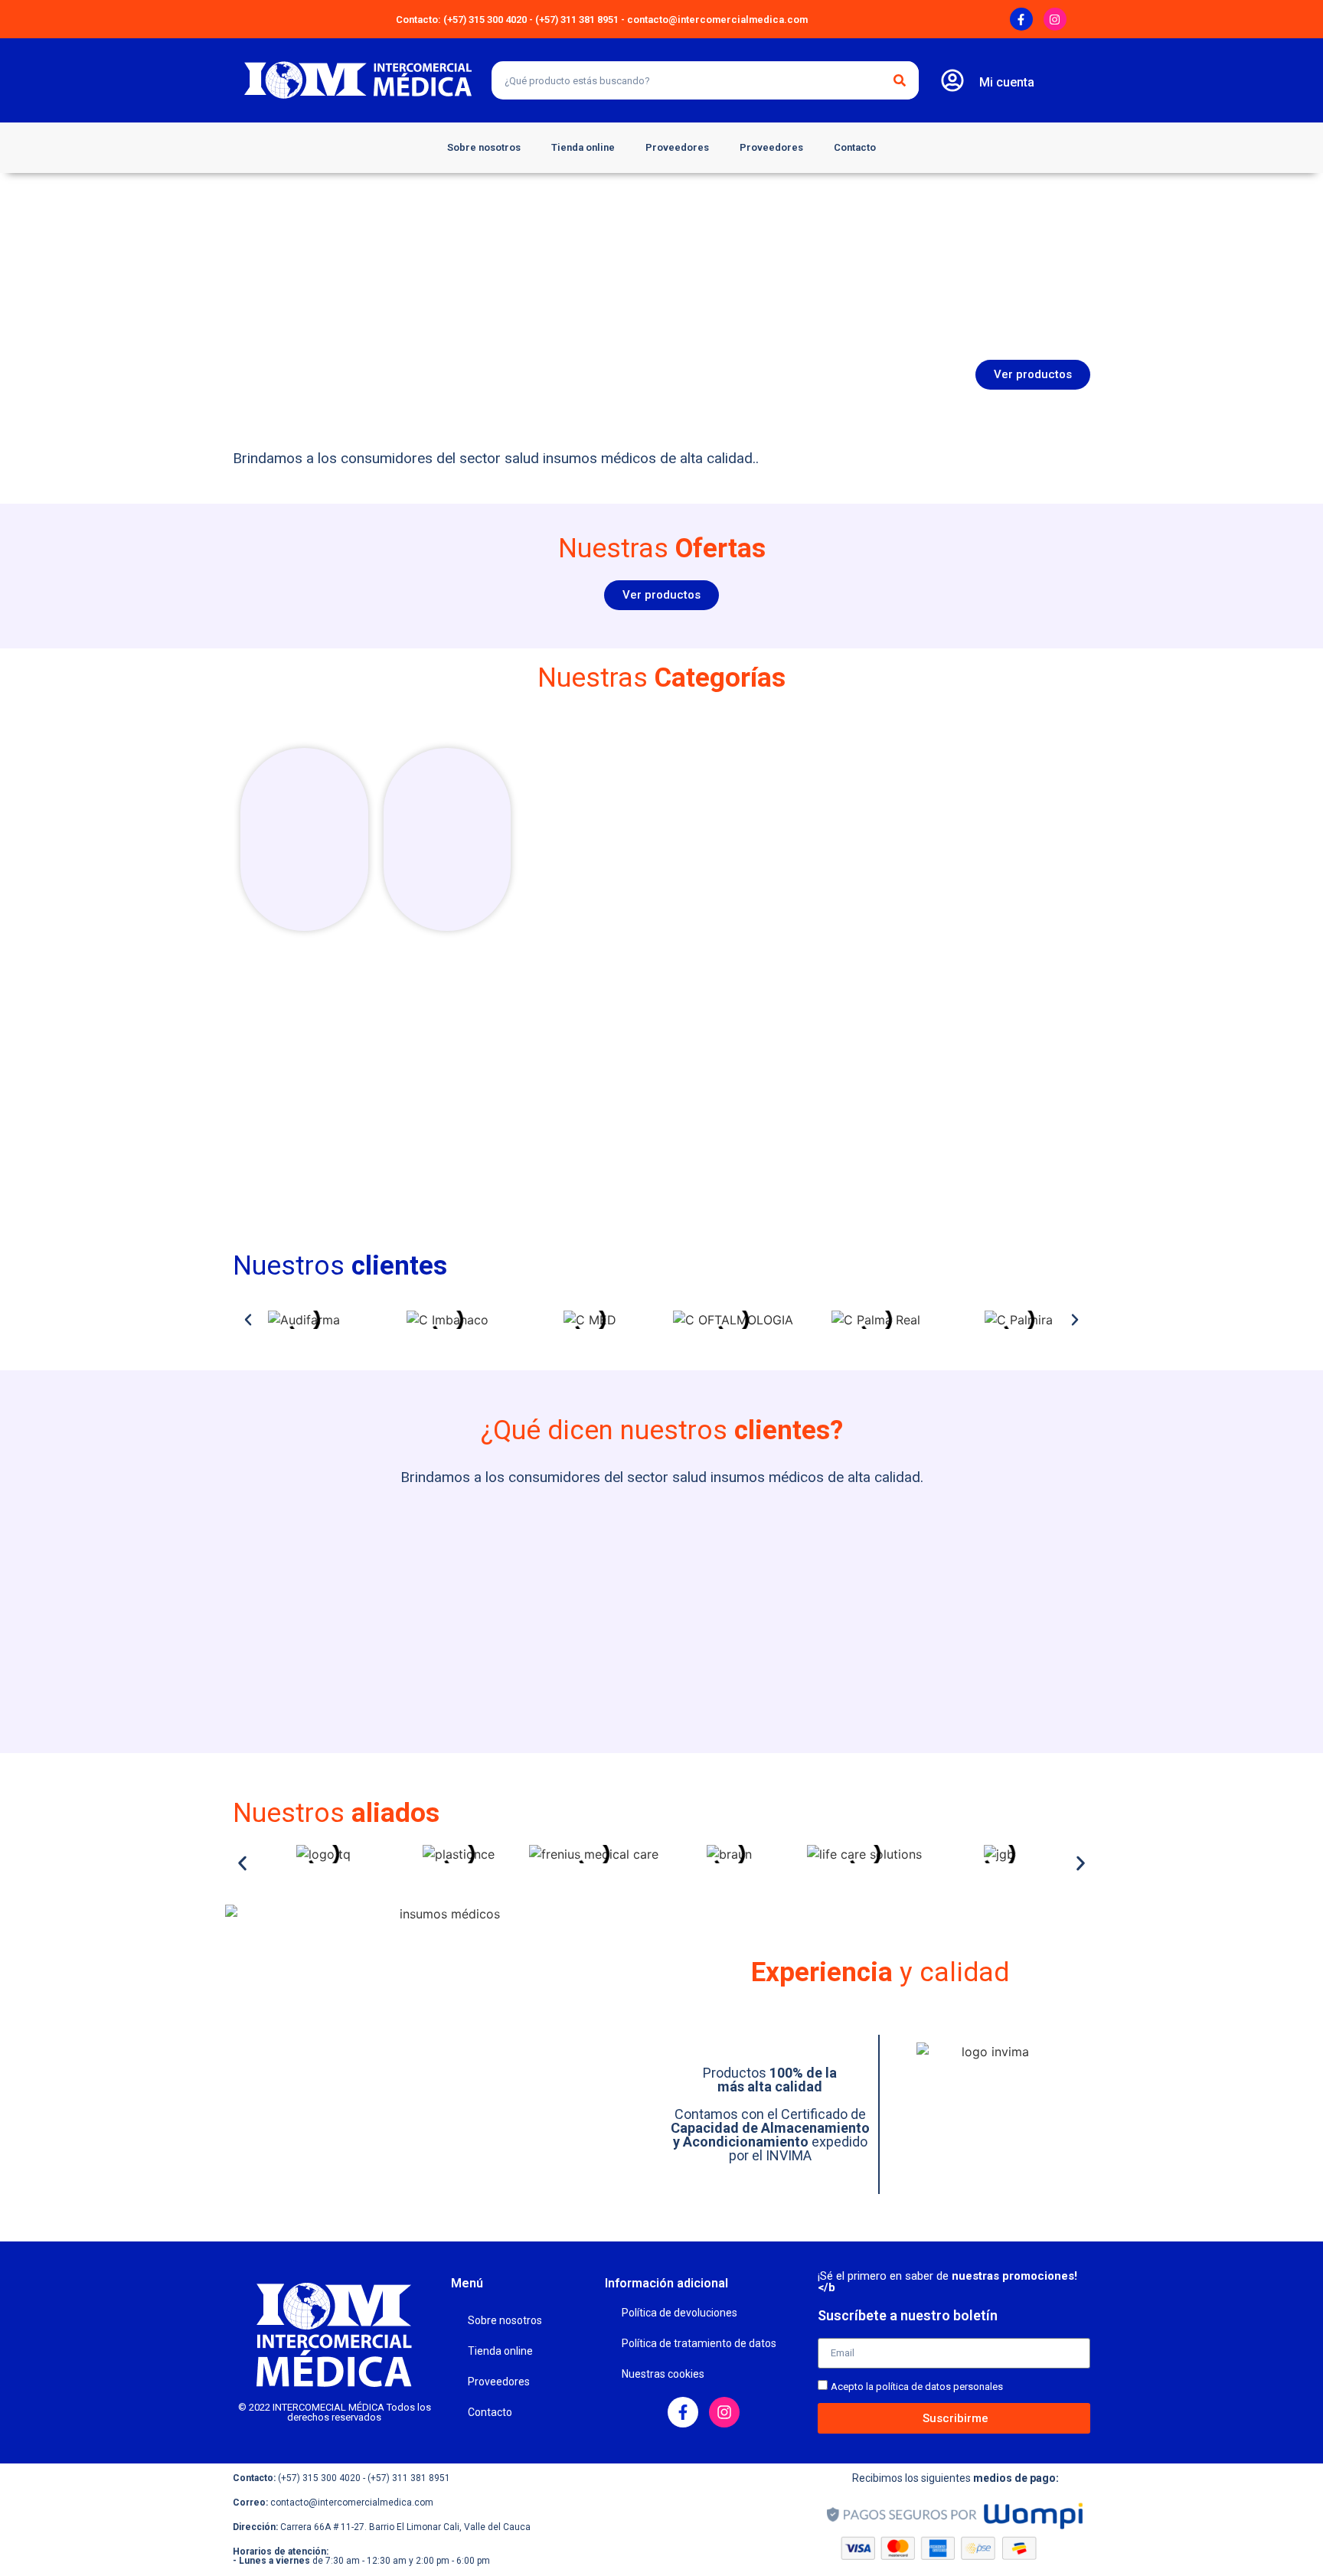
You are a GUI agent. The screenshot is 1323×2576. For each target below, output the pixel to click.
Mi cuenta (1007, 82)
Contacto (855, 147)
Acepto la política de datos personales (917, 2387)
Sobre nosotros (484, 147)
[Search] (900, 80)
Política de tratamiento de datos (699, 2343)
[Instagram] (1055, 19)
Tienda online (583, 147)
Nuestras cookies (663, 2374)
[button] (248, 1320)
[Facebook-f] (1021, 19)
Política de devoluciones (679, 2313)
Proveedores (677, 147)
